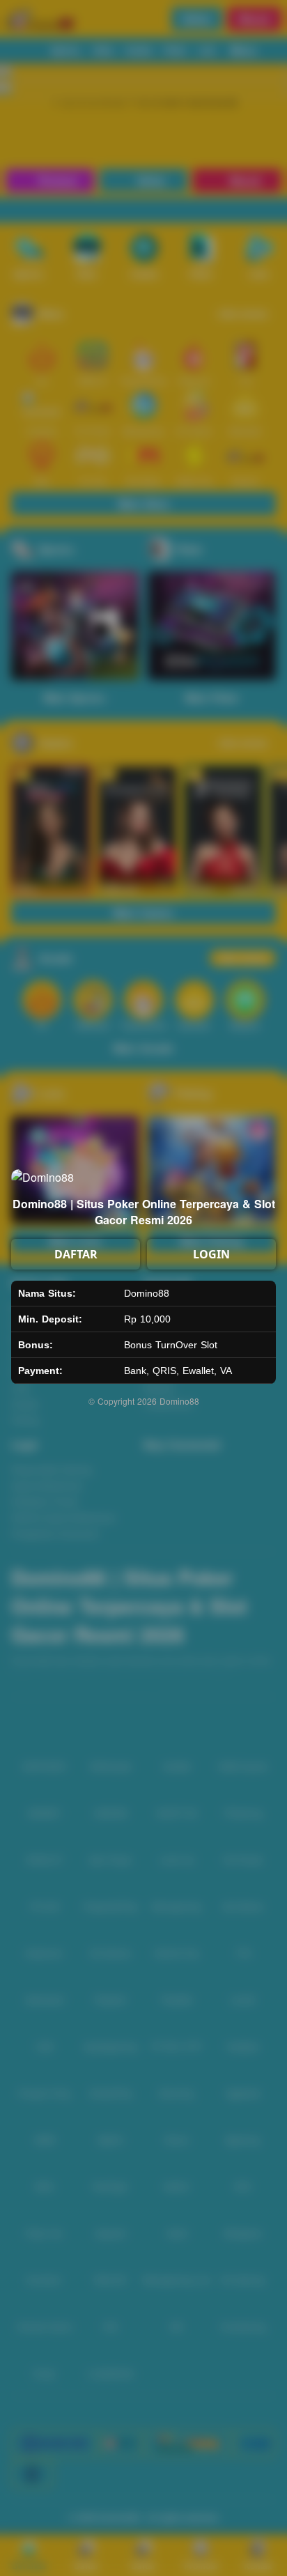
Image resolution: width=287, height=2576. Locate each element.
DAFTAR (76, 1254)
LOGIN (211, 1254)
